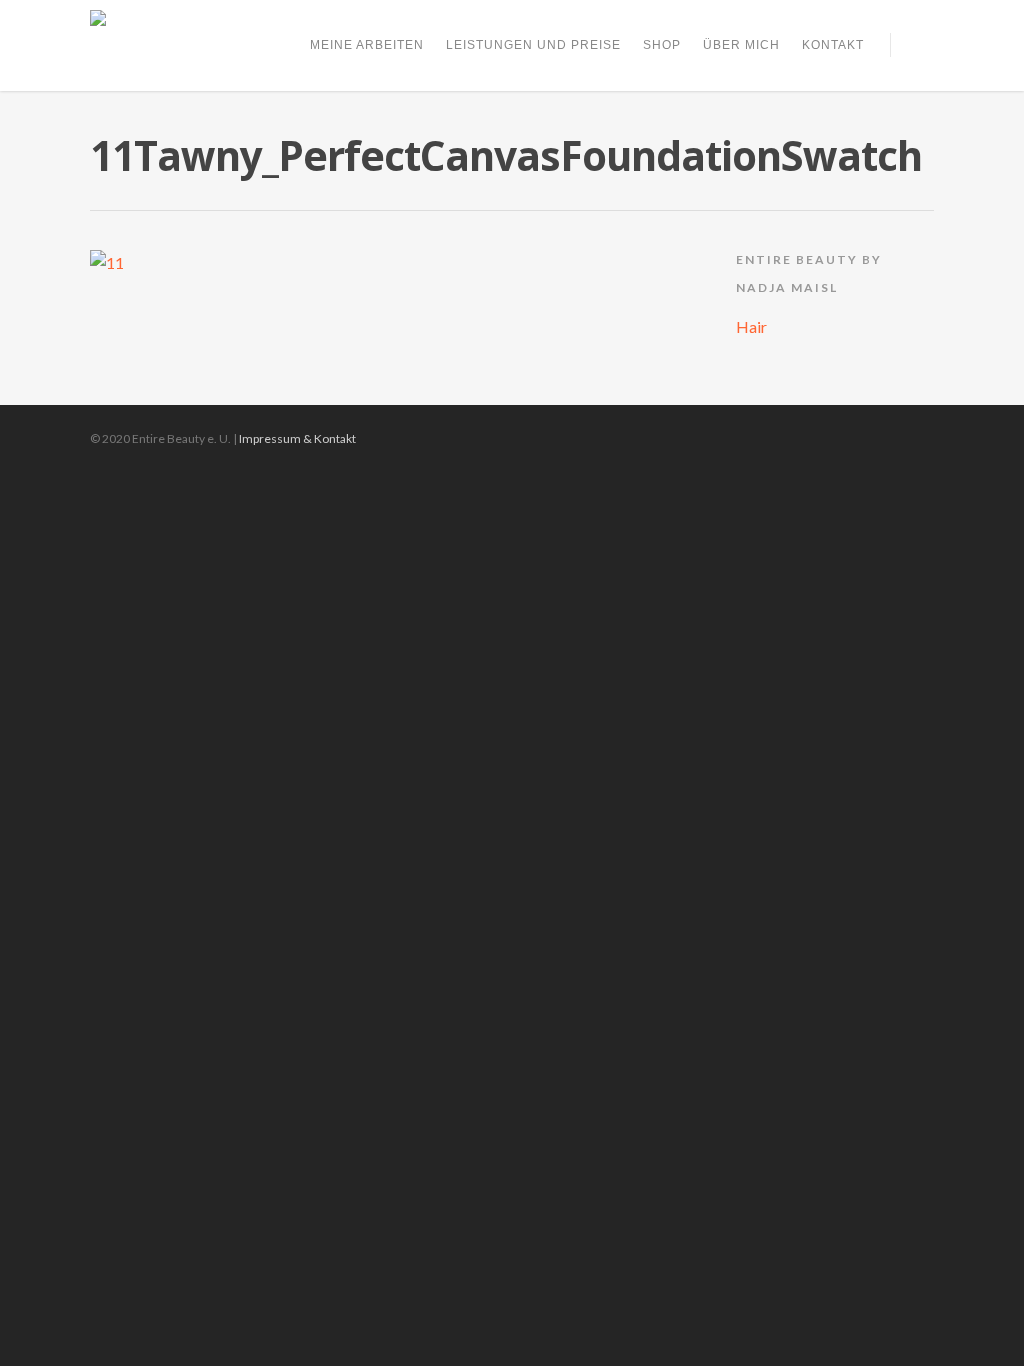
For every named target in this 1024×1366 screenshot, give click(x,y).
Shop (662, 45)
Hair (751, 326)
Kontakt (833, 45)
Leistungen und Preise (533, 45)
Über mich (741, 45)
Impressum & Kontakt (297, 438)
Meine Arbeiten (367, 45)
